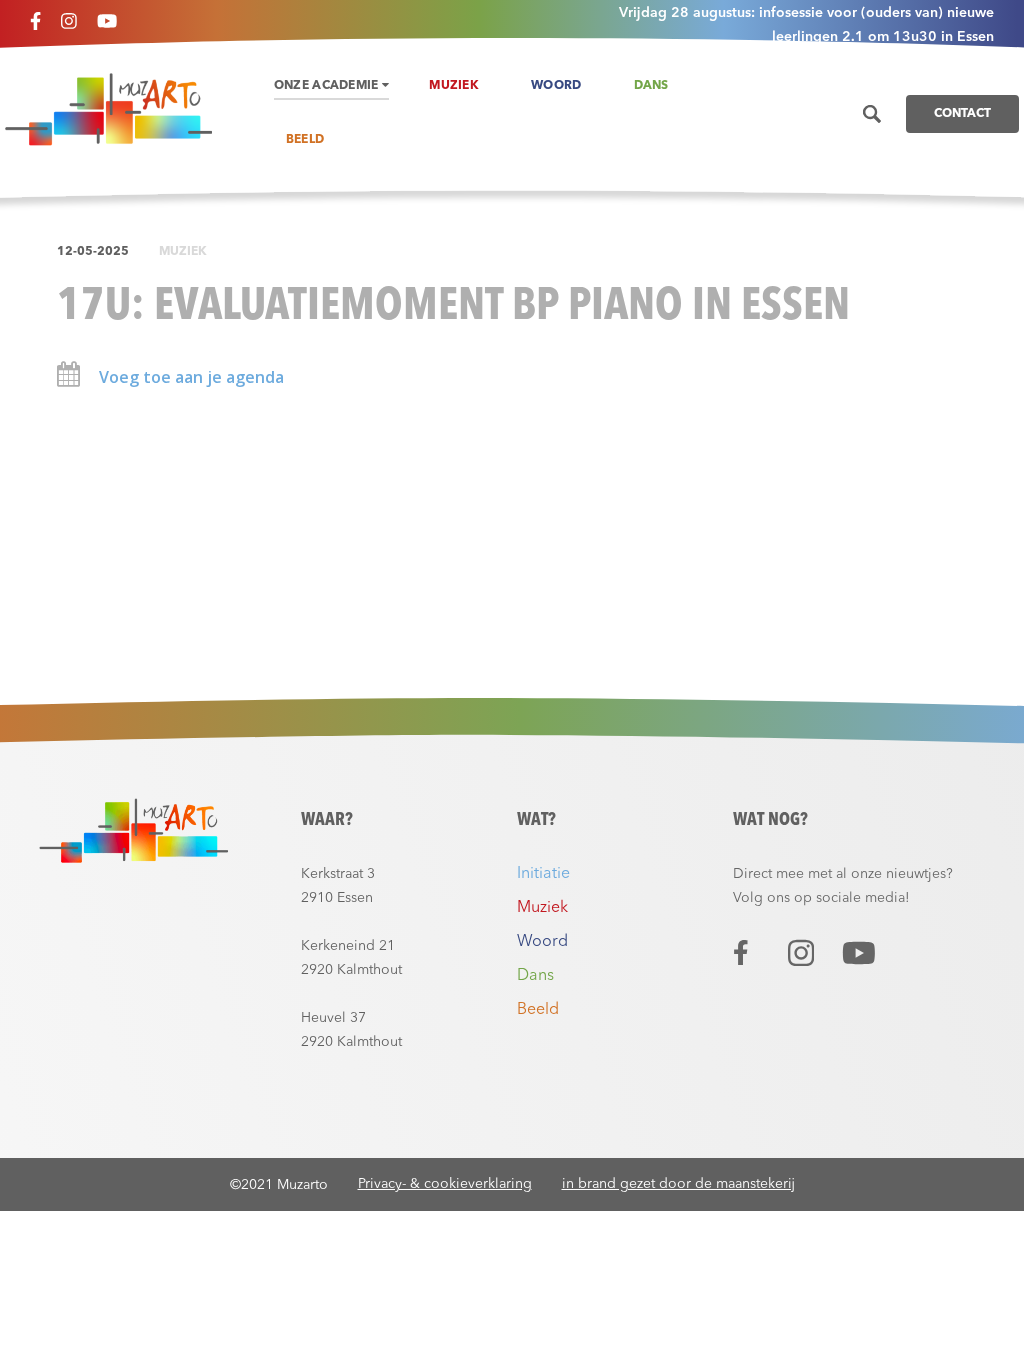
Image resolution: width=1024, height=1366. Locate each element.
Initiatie (543, 874)
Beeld (305, 140)
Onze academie (328, 86)
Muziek (454, 86)
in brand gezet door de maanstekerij (678, 1184)
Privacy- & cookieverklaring (445, 1184)
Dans (651, 86)
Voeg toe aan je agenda (189, 377)
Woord (556, 86)
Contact (962, 114)
